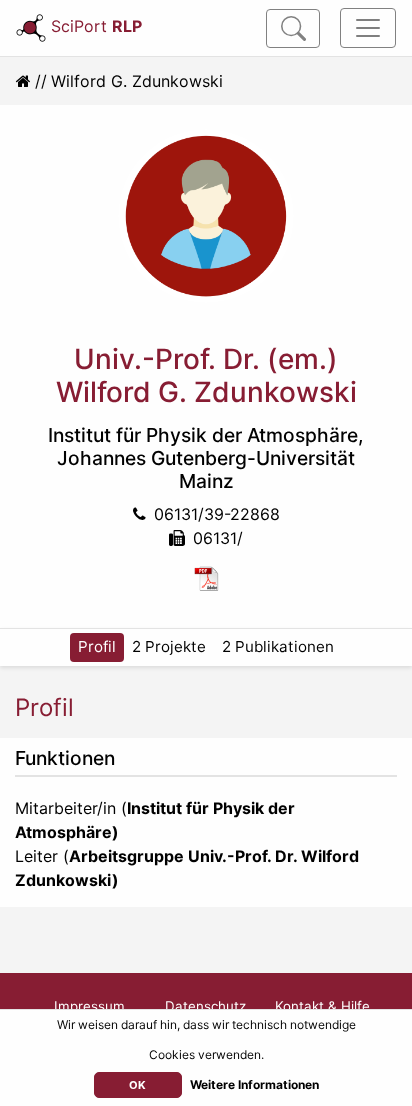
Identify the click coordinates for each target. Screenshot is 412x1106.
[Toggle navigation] (368, 28)
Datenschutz (205, 1006)
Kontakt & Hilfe (322, 1006)
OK (137, 1085)
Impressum (89, 1006)
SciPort (96, 26)
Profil (97, 646)
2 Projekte (169, 646)
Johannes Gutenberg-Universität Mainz (206, 469)
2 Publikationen (278, 646)
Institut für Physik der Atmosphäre (203, 435)
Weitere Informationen (254, 1084)
